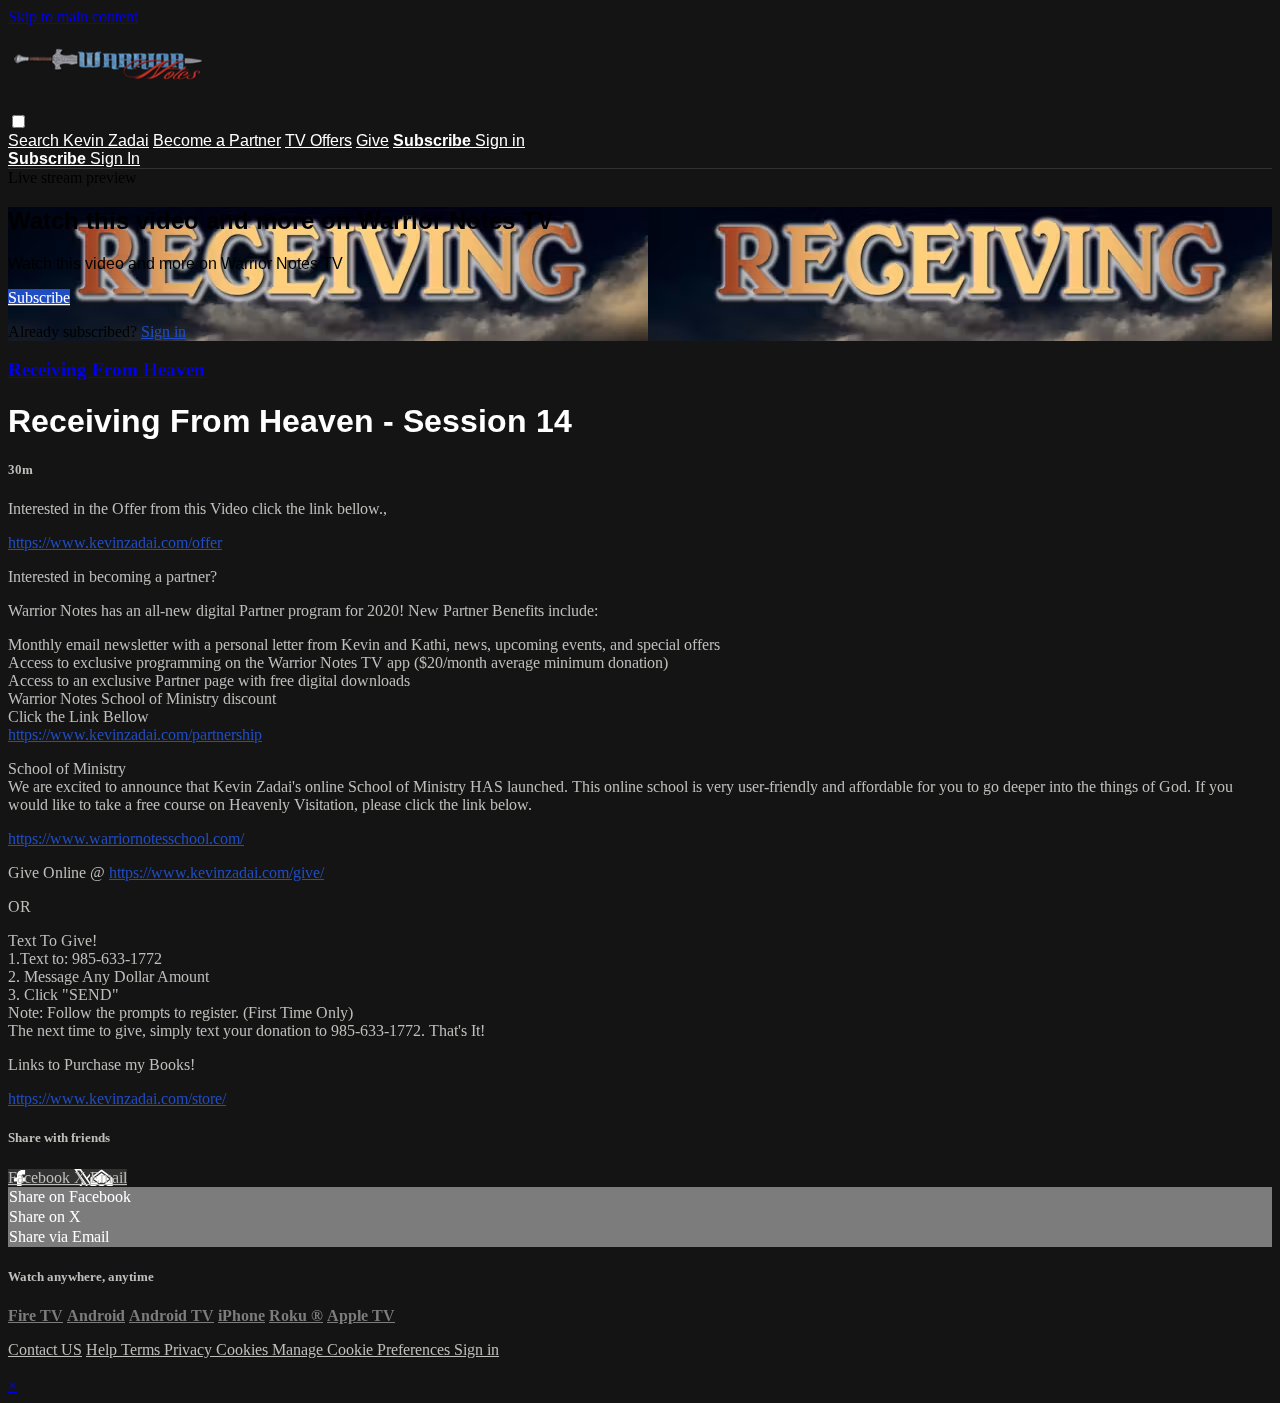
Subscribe (39, 297)
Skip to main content (73, 16)
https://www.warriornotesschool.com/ (126, 838)
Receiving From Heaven (106, 369)
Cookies (244, 1349)
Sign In (115, 158)
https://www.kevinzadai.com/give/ (216, 872)
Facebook (41, 1177)
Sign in (500, 140)
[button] (18, 121)
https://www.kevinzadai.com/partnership (135, 734)
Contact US (45, 1349)
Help (103, 1349)
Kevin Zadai (106, 140)
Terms (142, 1349)
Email (108, 1177)
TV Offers (318, 140)
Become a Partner (217, 140)
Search (35, 140)
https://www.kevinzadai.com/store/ (117, 1098)
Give (372, 140)
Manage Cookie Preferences (363, 1349)
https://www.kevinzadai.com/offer (115, 542)
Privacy (190, 1349)
